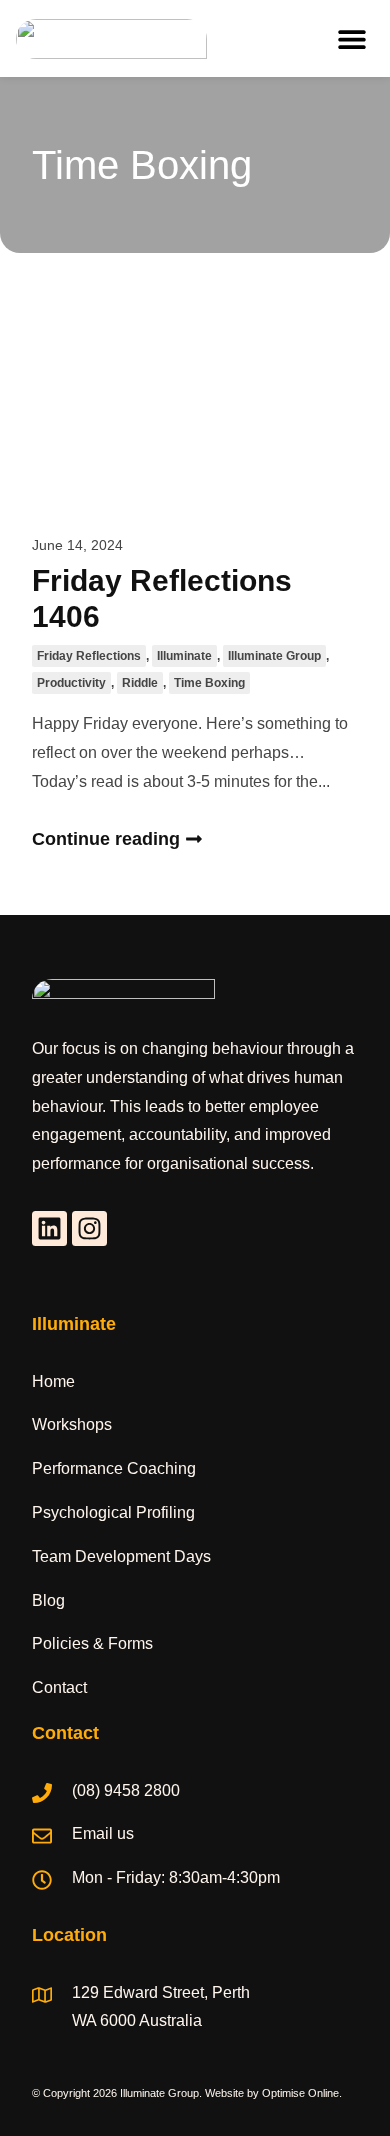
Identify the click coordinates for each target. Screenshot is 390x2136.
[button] (351, 38)
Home (53, 1381)
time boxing (209, 683)
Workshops (72, 1424)
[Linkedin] (49, 1228)
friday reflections (89, 656)
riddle (140, 683)
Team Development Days (121, 1556)
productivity (71, 683)
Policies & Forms (92, 1643)
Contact (59, 1687)
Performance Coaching (114, 1468)
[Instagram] (89, 1228)
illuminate (184, 656)
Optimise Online (300, 2093)
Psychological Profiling (113, 1512)
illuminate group (274, 656)
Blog (48, 1600)
